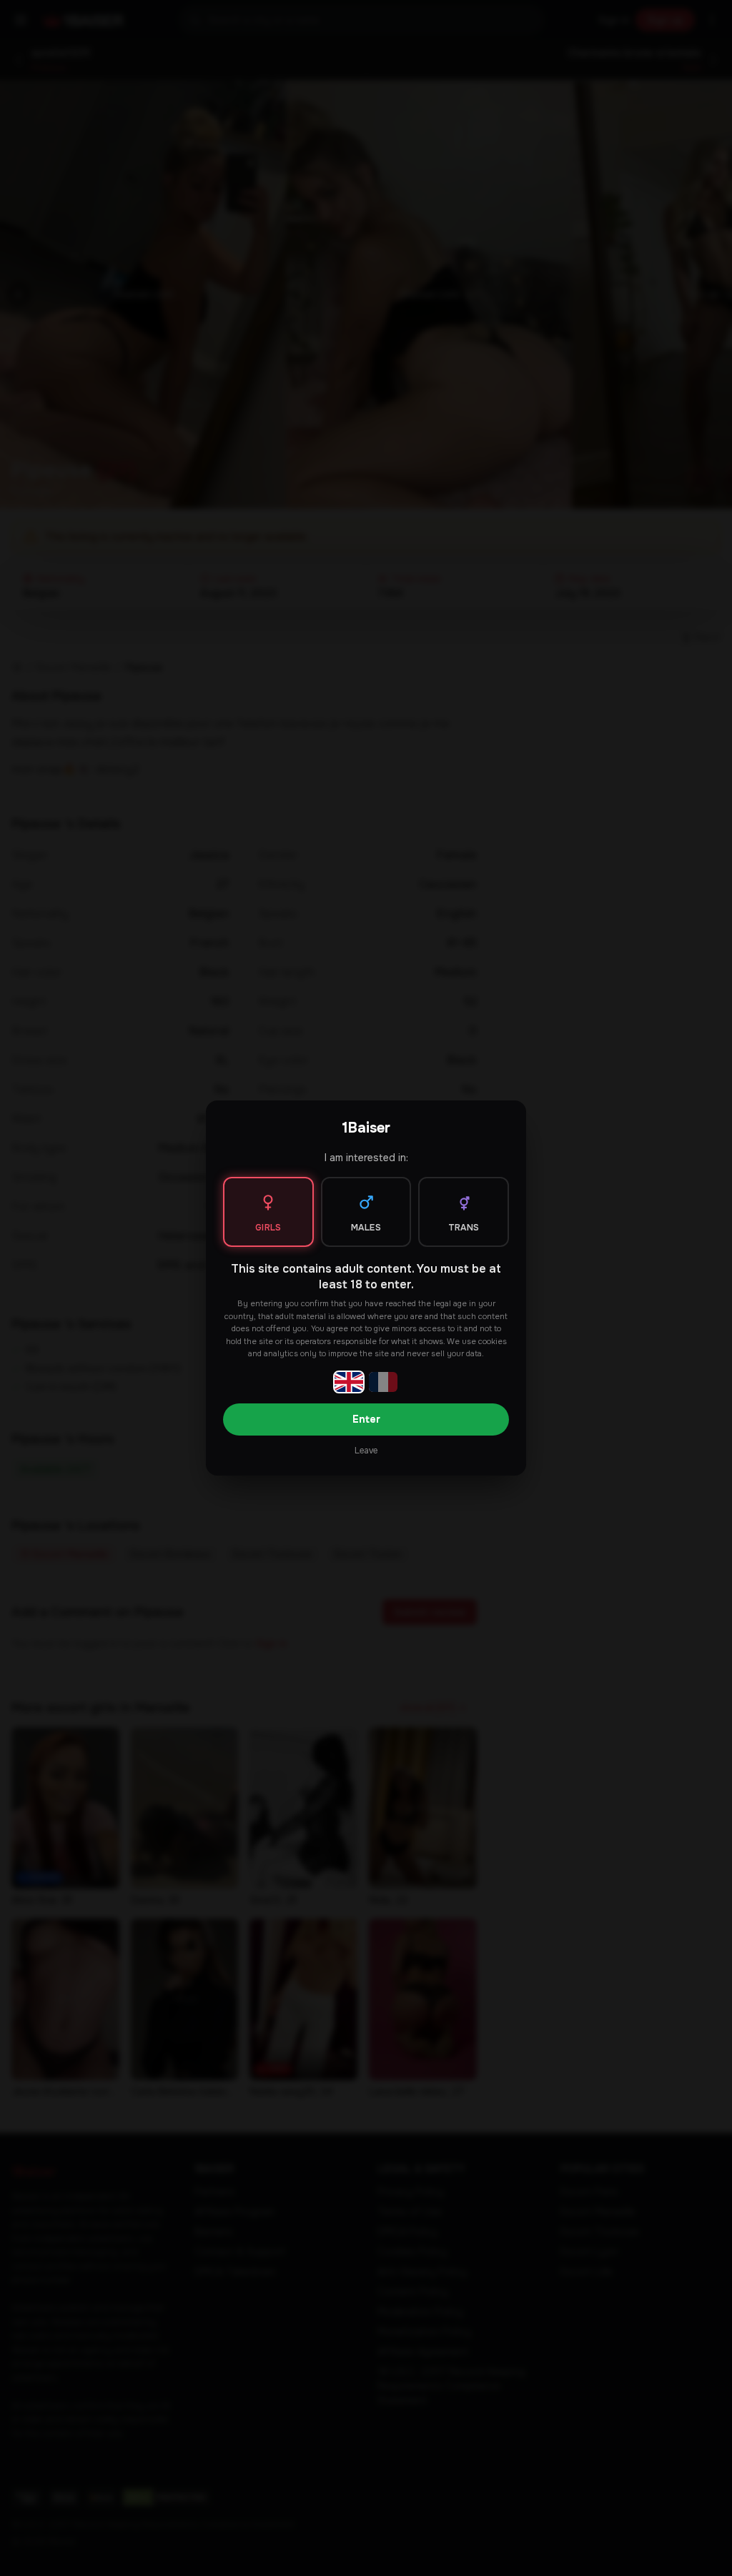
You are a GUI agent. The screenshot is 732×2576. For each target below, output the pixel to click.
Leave (366, 1451)
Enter (366, 1419)
